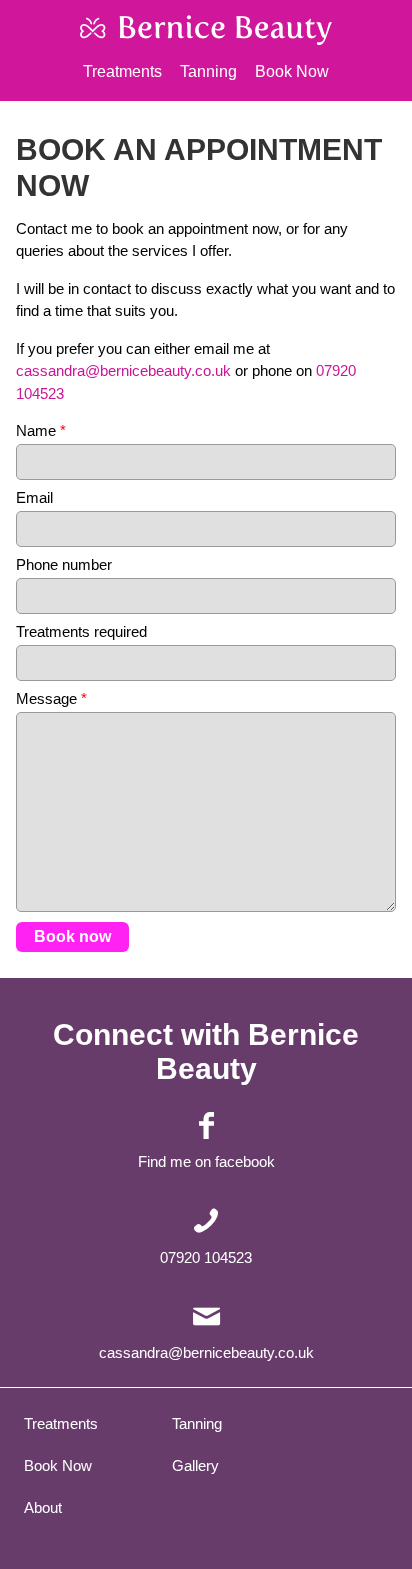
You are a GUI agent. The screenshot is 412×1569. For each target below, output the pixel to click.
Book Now (292, 71)
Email (34, 497)
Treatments (122, 71)
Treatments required (81, 631)
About (43, 1507)
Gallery (195, 1465)
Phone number (64, 564)
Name (41, 430)
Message (51, 698)
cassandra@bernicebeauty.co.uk (123, 370)
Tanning (208, 71)
